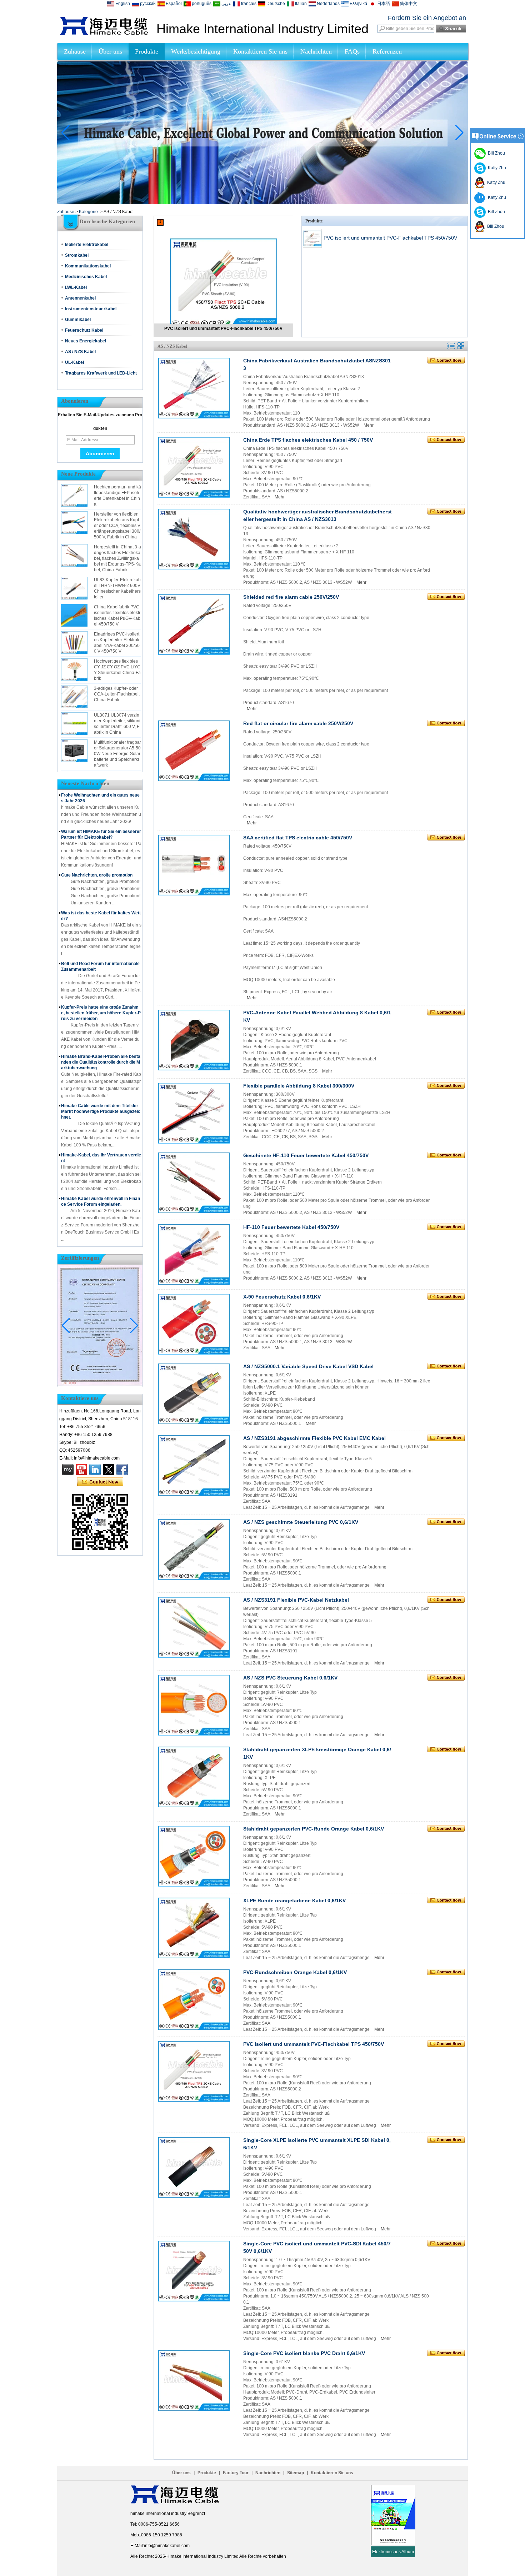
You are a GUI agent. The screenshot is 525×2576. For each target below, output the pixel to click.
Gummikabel (78, 320)
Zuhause (75, 51)
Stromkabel (77, 255)
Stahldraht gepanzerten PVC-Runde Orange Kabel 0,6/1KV (314, 1829)
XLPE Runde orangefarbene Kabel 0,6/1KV (294, 1900)
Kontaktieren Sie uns (260, 51)
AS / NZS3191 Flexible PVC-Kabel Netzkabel (296, 1600)
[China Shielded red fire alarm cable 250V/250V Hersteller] (194, 624)
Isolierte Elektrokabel (87, 245)
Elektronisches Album (393, 2552)
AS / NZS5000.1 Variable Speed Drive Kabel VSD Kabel (308, 1366)
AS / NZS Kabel (80, 352)
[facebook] (122, 1470)
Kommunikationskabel (88, 266)
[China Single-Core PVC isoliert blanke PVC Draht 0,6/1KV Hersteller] (194, 2381)
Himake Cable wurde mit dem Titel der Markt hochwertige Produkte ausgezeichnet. (101, 1111)
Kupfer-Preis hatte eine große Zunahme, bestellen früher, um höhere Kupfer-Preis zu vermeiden (101, 1013)
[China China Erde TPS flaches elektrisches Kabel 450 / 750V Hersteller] (194, 467)
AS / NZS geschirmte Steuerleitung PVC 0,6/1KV (301, 1522)
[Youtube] (81, 1470)
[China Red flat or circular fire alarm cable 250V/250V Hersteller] (194, 751)
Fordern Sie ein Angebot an (427, 18)
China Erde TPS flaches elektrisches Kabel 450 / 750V (308, 440)
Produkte (147, 51)
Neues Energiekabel (86, 341)
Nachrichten (316, 51)
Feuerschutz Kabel (84, 330)
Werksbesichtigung (196, 51)
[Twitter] (109, 1470)
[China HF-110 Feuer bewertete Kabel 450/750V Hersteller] (194, 1255)
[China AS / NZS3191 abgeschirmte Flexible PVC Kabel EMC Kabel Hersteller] (194, 1466)
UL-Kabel (74, 362)
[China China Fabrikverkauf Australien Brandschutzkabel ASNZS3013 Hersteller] (194, 388)
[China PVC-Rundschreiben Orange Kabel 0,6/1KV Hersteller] (194, 2000)
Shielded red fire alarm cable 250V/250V (291, 597)
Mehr (369, 425)
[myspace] (68, 1470)
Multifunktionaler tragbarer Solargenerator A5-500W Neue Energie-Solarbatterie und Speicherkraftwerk (117, 754)
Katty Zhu (496, 168)
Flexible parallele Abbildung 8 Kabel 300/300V (299, 1086)
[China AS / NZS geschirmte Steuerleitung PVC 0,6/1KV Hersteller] (194, 1550)
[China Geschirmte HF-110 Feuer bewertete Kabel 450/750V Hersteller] (194, 1183)
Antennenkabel (80, 298)
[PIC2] (262, 203)
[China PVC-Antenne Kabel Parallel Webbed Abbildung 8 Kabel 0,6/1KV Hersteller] (194, 1040)
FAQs (352, 51)
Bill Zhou (495, 212)
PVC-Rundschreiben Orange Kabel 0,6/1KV (295, 1972)
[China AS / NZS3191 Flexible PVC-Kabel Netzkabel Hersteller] (194, 1627)
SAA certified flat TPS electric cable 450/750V (298, 838)
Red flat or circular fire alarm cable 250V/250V (298, 723)
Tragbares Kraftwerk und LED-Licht (101, 373)
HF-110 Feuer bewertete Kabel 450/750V (291, 1227)
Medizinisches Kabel (86, 277)
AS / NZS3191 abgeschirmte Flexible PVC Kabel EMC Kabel (314, 1438)
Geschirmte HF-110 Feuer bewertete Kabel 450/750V (306, 1155)
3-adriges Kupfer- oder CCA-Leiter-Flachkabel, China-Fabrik (117, 694)
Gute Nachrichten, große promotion (97, 875)
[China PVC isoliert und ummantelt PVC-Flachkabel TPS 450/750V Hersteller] (223, 277)
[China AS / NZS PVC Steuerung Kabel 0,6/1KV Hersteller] (194, 1705)
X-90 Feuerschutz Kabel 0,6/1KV (282, 1297)
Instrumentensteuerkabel (91, 309)
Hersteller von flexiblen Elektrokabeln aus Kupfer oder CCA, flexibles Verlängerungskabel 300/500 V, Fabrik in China (117, 526)
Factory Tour (236, 2473)
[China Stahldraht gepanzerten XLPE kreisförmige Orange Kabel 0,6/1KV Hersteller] (194, 1777)
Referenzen (387, 51)
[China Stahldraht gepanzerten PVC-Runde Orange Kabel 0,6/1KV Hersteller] (194, 1856)
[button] (254, 198)
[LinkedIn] (95, 1470)
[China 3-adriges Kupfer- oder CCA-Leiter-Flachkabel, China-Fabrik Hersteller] (74, 697)
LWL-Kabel (76, 287)
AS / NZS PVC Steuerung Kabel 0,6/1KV (290, 1678)
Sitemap (296, 2473)
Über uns (110, 51)
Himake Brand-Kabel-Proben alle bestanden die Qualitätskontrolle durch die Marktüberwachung (101, 1062)
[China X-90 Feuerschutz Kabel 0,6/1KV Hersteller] (194, 1324)
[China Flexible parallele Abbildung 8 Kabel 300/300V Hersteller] (194, 1113)
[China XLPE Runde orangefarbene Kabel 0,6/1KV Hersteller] (194, 1928)
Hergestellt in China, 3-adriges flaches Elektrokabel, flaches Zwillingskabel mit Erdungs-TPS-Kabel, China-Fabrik (117, 558)
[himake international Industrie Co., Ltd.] (104, 34)
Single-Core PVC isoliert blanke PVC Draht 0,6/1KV (304, 2353)
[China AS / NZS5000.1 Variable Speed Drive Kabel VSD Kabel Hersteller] (194, 1394)
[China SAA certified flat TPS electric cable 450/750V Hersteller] (194, 865)
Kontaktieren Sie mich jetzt (100, 1482)
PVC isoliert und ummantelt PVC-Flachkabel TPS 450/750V (223, 328)
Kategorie (88, 212)
